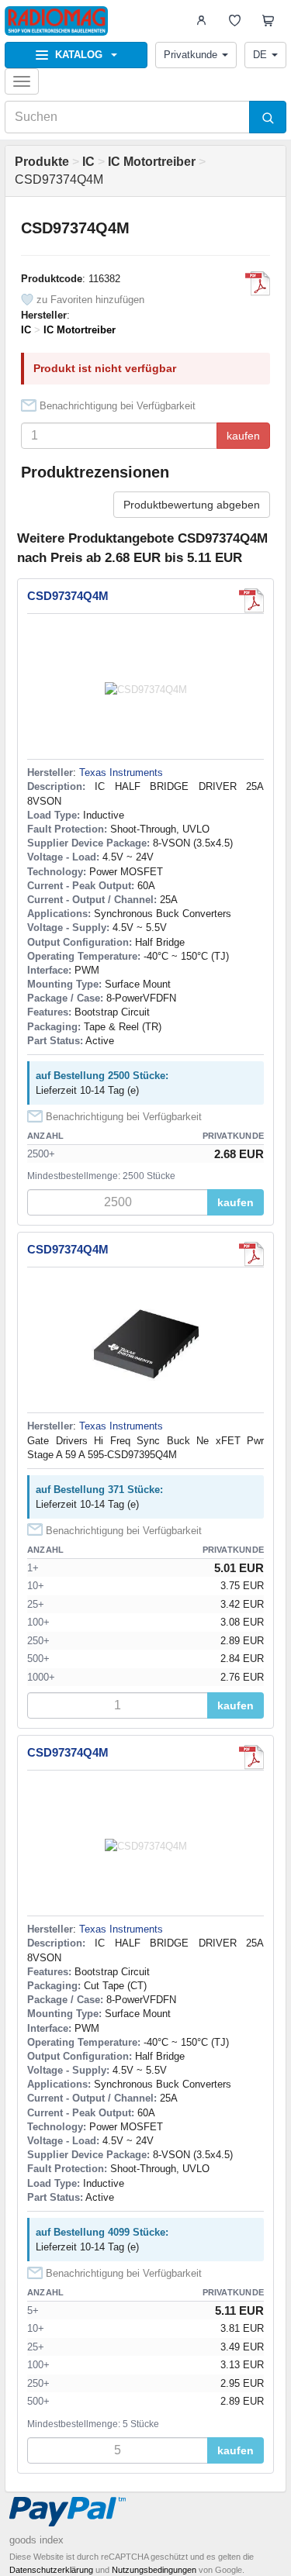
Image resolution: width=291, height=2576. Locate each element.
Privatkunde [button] (191, 55)
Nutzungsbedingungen (154, 2570)
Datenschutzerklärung (51, 2570)
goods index (36, 2540)
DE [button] (260, 55)
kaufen (243, 436)
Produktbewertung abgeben (192, 505)
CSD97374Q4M (68, 596)
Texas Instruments (121, 772)
